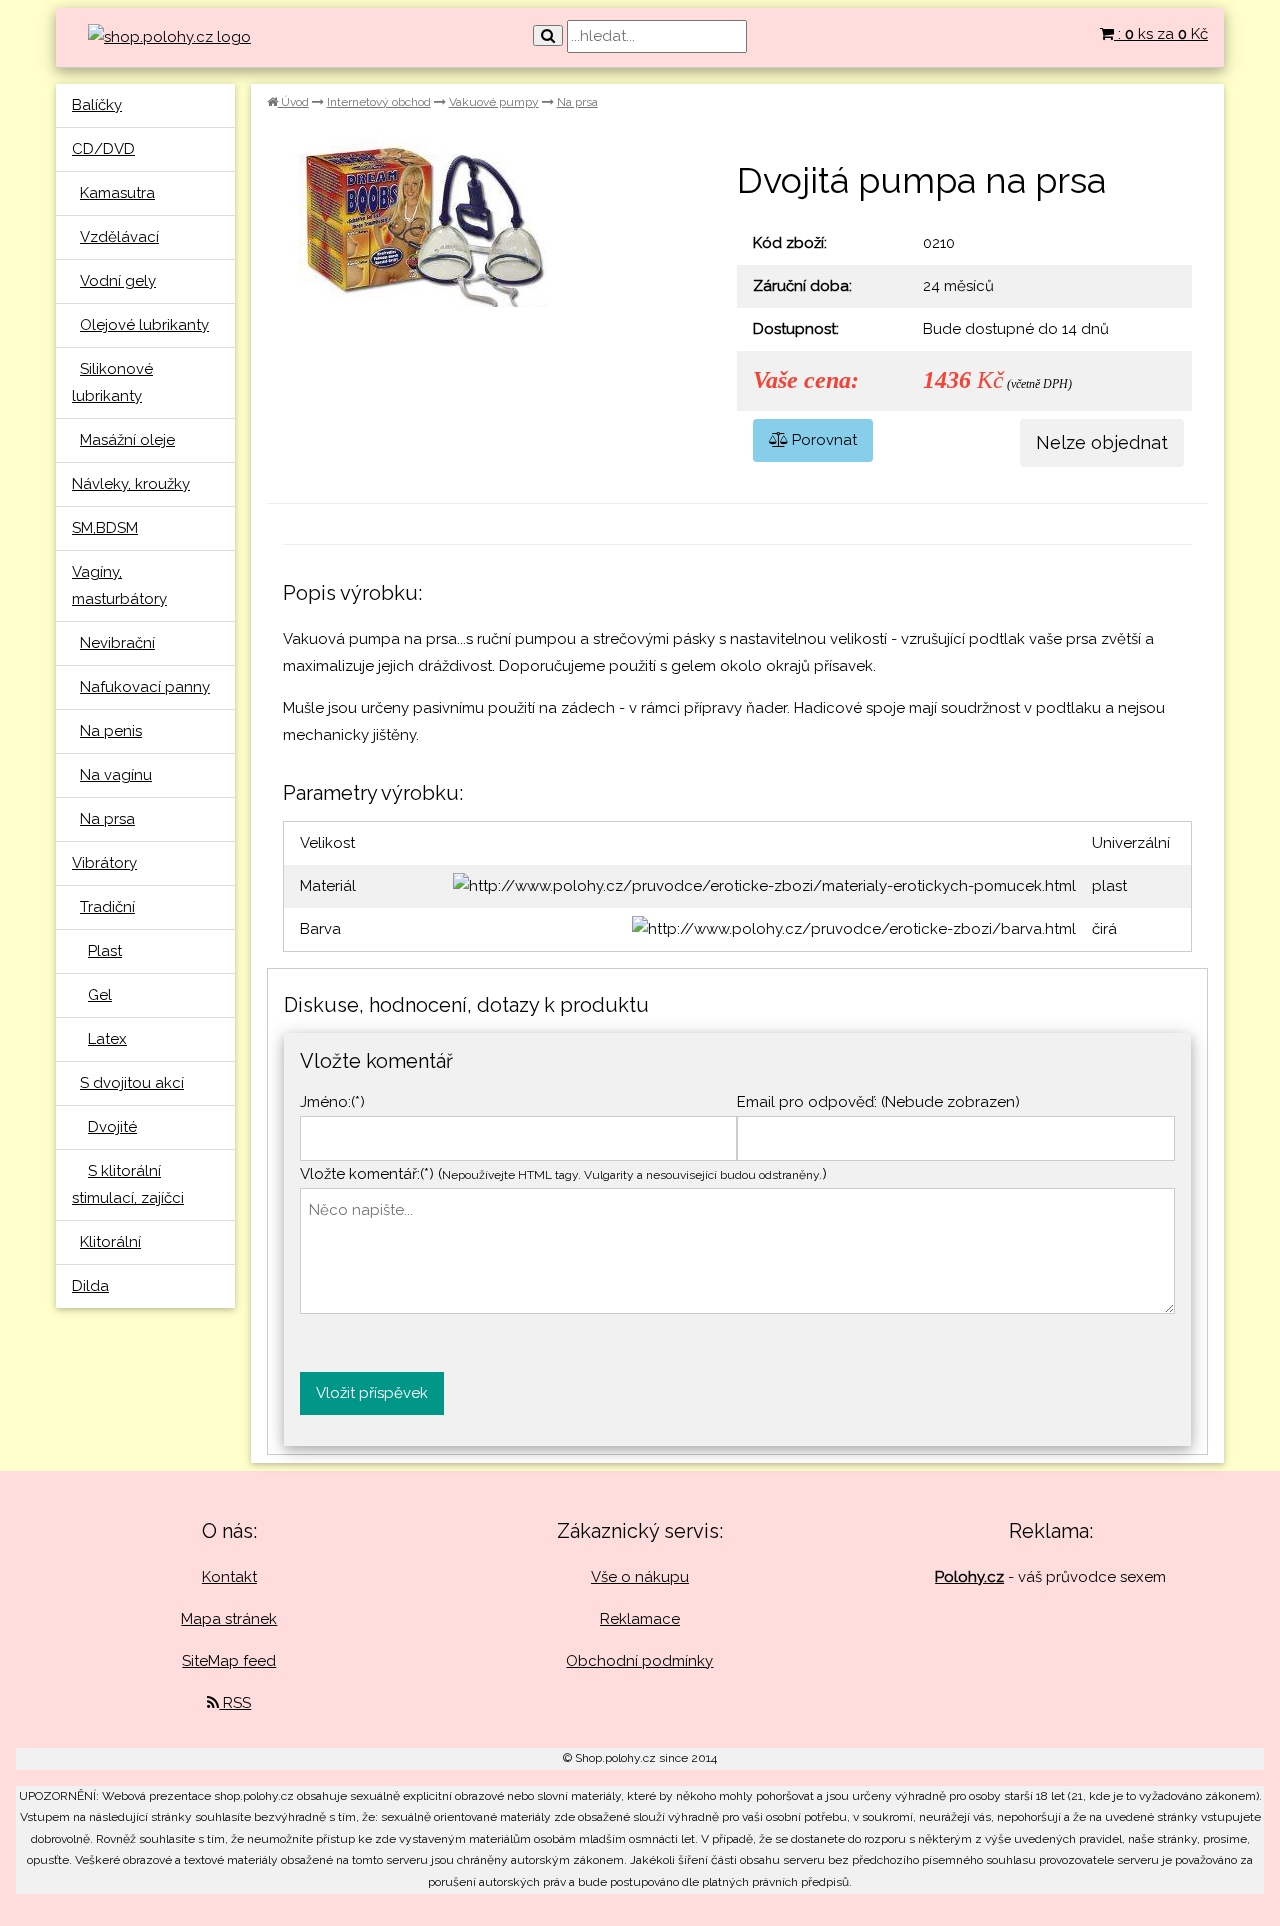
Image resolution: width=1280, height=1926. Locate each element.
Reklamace (640, 1619)
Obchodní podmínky (639, 1661)
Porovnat (822, 440)
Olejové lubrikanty (144, 325)
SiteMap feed (229, 1661)
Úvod (293, 102)
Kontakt (229, 1577)
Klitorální (110, 1242)
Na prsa (107, 819)
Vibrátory (104, 863)
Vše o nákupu (640, 1577)
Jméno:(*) (332, 1102)
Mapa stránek (229, 1619)
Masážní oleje (127, 440)
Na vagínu (116, 775)
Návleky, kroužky (131, 484)
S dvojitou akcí (132, 1083)
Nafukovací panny (145, 687)
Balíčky (97, 105)
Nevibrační (117, 643)
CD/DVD (103, 149)
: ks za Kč (1161, 34)
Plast (105, 951)
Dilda (90, 1286)
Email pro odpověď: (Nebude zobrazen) (878, 1102)
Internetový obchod (379, 102)
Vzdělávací (119, 237)
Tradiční (107, 907)
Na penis (111, 731)
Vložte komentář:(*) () (563, 1174)
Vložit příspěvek (372, 1393)
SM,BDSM (105, 528)
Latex (107, 1039)
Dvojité (112, 1127)
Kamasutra (117, 193)
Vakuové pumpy (494, 102)
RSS (235, 1703)
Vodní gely (118, 281)
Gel (100, 995)
